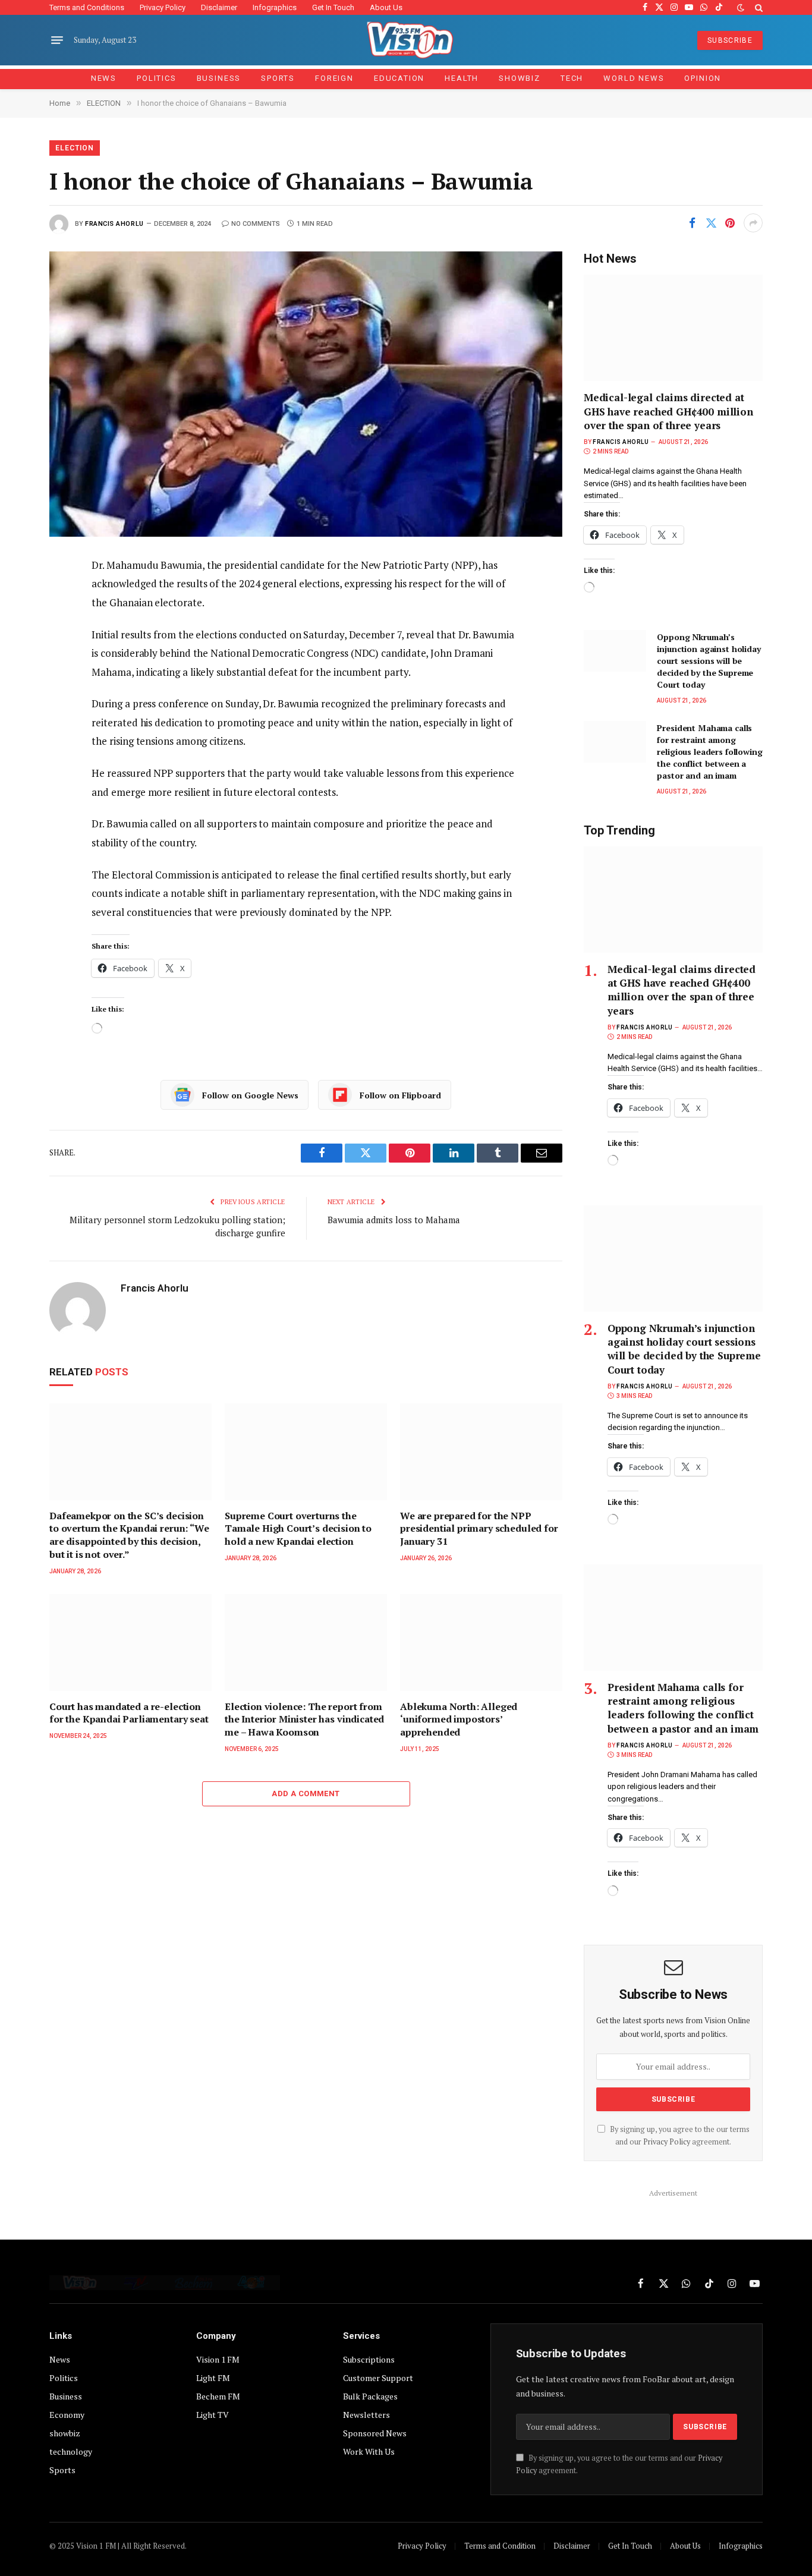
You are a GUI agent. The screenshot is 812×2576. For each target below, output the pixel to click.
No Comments (256, 224)
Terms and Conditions (87, 7)
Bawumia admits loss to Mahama (394, 1220)
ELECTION (75, 148)
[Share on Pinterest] (730, 223)
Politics (157, 78)
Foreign (334, 78)
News (104, 78)
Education (399, 78)
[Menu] (57, 40)
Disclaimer (219, 7)
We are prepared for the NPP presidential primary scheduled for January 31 (479, 1529)
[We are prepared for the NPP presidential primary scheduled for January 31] (481, 1452)
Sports (278, 78)
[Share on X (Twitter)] (711, 223)
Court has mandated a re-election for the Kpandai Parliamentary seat (129, 1713)
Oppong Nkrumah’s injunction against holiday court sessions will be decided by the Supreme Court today (709, 661)
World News (634, 78)
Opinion (703, 78)
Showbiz (520, 78)
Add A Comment (306, 1794)
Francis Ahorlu (114, 224)
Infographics (275, 7)
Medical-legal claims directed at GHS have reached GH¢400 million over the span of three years (668, 411)
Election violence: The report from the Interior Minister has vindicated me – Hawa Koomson (304, 1720)
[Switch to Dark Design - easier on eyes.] (741, 8)
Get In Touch (333, 7)
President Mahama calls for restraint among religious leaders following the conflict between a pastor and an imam (709, 752)
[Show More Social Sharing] (753, 223)
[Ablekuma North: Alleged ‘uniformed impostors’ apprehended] (481, 1643)
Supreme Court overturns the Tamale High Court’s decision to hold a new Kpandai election (298, 1529)
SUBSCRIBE (730, 40)
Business (219, 78)
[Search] (758, 7)
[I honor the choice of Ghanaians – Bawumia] (306, 394)
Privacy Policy (163, 7)
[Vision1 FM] (406, 40)
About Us (386, 7)
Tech (572, 78)
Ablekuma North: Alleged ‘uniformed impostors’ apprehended (459, 1720)
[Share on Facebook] (692, 223)
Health (462, 78)
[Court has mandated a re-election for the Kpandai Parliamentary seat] (130, 1643)
